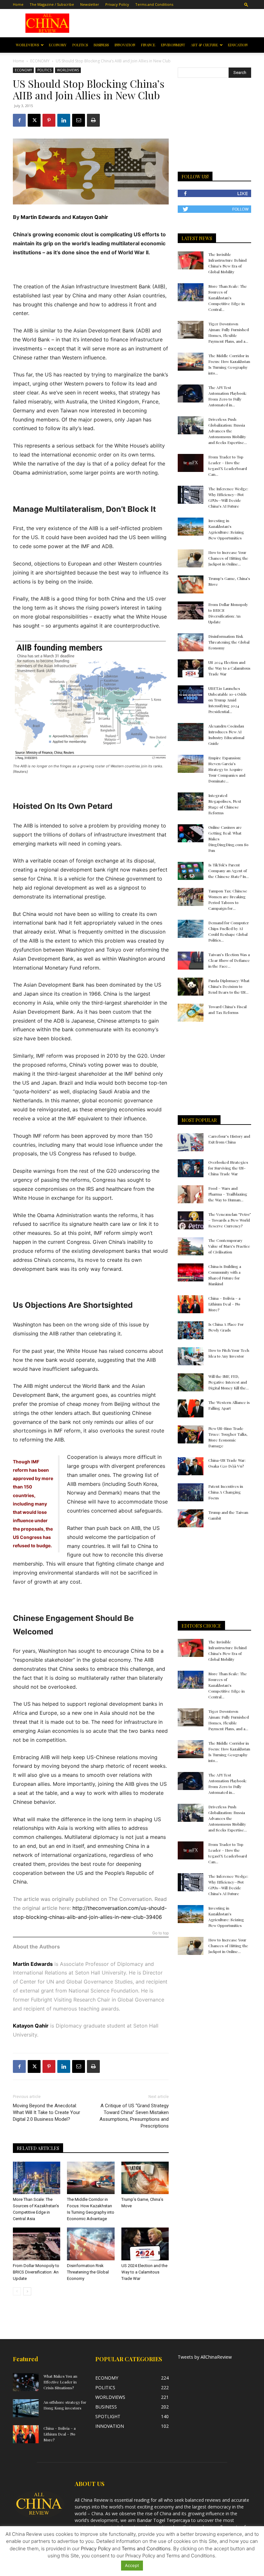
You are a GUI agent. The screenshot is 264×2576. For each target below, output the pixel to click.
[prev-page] (17, 2291)
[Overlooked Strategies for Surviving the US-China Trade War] (191, 1168)
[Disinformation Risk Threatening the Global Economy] (91, 2244)
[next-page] (27, 2291)
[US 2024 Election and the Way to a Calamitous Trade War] (145, 2244)
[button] (246, 4)
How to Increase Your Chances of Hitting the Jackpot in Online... (228, 558)
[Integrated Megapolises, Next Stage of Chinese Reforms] (191, 801)
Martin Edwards (41, 217)
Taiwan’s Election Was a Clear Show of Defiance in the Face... (229, 960)
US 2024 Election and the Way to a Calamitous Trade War (144, 2272)
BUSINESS (101, 45)
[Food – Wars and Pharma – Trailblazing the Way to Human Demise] (191, 1194)
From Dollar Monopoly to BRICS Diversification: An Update (36, 2272)
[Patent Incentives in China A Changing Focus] (191, 1492)
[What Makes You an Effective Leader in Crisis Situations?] (26, 2382)
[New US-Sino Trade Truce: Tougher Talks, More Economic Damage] (191, 1434)
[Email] (79, 120)
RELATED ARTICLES (38, 2148)
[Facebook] (19, 120)
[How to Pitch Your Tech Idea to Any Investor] (191, 1356)
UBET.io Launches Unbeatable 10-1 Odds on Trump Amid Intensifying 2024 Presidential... (227, 700)
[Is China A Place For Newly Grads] (191, 1330)
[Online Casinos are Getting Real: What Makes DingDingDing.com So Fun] (191, 833)
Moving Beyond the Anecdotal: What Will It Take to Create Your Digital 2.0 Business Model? (47, 2112)
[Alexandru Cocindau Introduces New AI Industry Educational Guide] (191, 732)
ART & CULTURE (204, 45)
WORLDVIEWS (27, 45)
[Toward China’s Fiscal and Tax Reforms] (191, 1013)
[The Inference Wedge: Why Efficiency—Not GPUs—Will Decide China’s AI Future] (191, 495)
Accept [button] (132, 2565)
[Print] (93, 120)
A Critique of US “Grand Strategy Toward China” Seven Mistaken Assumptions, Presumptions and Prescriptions (134, 2116)
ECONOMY (58, 45)
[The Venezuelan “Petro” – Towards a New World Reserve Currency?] (191, 1220)
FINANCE (148, 45)
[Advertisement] (166, 23)
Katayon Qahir (90, 217)
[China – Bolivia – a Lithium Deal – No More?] (191, 1304)
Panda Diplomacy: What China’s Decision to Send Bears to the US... (229, 986)
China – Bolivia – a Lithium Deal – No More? (224, 1304)
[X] (34, 120)
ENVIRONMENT (173, 45)
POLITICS (80, 45)
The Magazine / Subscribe (52, 4)
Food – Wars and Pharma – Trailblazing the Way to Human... (228, 1194)
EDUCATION (238, 45)
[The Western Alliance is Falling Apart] (191, 1408)
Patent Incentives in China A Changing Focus (226, 1492)
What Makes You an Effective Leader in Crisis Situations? (60, 2382)
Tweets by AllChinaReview (205, 2357)
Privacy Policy (117, 4)
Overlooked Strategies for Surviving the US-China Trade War (228, 1168)
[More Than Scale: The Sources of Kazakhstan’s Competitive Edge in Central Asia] (37, 2178)
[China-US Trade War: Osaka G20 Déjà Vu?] (191, 1466)
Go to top (160, 1933)
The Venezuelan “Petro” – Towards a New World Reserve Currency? (230, 1220)
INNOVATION (125, 45)
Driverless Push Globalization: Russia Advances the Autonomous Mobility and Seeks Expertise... (228, 431)
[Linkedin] (64, 120)
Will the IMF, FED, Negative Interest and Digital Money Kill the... (229, 1382)
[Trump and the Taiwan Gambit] (191, 1518)
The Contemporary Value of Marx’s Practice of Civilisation (229, 1246)
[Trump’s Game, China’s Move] (145, 2178)
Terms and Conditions (154, 4)
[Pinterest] (49, 120)
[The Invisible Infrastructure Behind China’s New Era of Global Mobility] (191, 260)
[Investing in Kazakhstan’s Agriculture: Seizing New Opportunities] (191, 527)
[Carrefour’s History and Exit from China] (191, 1142)
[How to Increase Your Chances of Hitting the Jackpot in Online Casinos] (191, 558)
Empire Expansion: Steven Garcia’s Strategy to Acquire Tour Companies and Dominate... (227, 769)
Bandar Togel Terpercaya (163, 2520)
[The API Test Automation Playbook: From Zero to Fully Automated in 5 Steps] (191, 393)
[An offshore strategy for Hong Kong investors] (26, 2408)
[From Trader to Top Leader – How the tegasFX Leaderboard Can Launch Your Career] (191, 463)
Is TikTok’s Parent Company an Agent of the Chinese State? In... (229, 871)
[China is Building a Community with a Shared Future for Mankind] (191, 1272)
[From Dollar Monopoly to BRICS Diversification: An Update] (37, 2244)
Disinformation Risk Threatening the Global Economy (88, 2272)
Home (18, 4)
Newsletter (90, 4)
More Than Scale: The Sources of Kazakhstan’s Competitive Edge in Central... (228, 298)
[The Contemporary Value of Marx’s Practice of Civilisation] (191, 1246)
